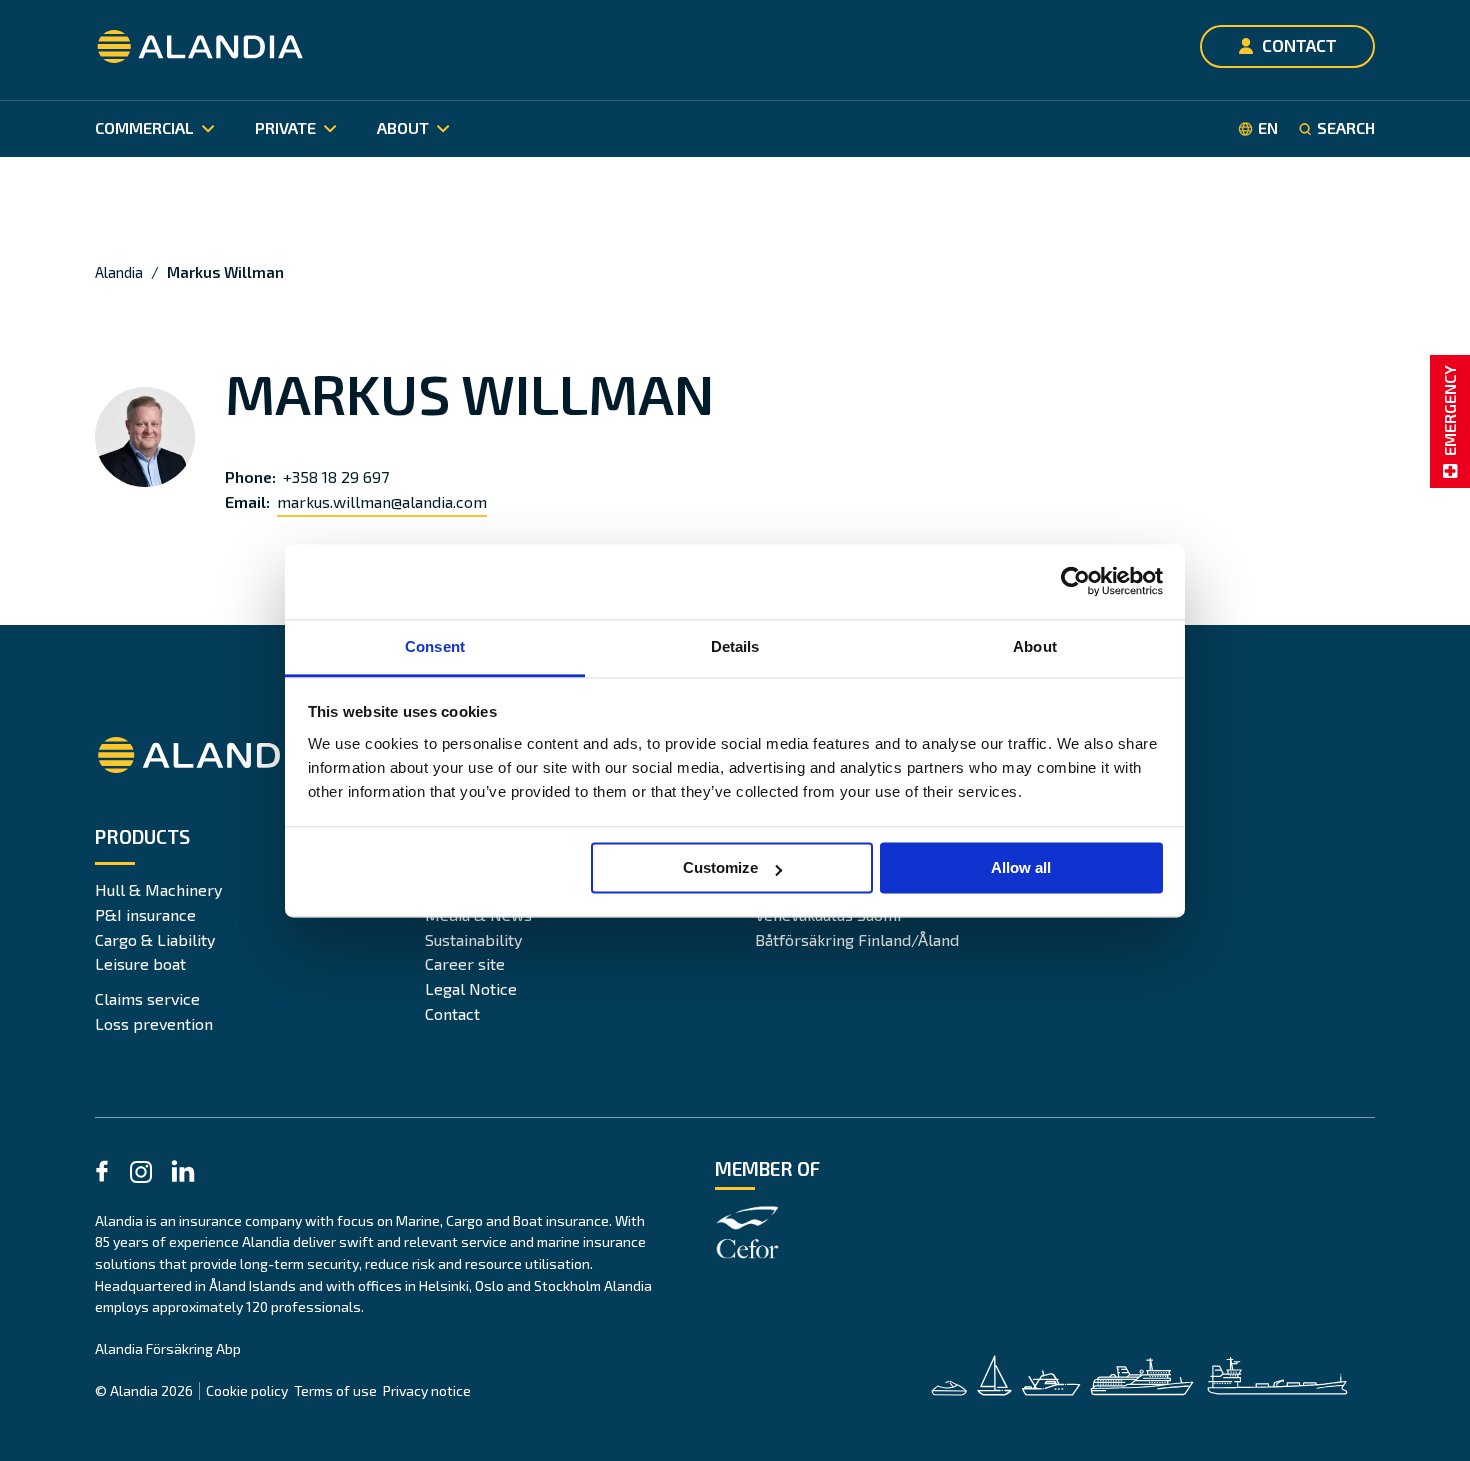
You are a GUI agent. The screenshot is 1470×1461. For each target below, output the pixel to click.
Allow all (1021, 867)
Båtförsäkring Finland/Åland (857, 939)
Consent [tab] (435, 646)
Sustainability (473, 939)
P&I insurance (145, 914)
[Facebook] (102, 1174)
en (1268, 128)
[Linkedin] (183, 1174)
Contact (452, 1013)
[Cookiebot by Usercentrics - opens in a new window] (1075, 581)
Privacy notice (427, 1390)
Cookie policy (247, 1390)
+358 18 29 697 (336, 476)
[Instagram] (141, 1175)
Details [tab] (735, 646)
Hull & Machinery (158, 889)
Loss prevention (154, 1023)
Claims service (147, 998)
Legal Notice (471, 988)
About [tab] (1035, 646)
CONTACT (1299, 45)
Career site (465, 963)
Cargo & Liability (155, 939)
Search (1346, 128)
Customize (720, 867)
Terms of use (335, 1390)
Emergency (1449, 410)
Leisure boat (140, 963)
